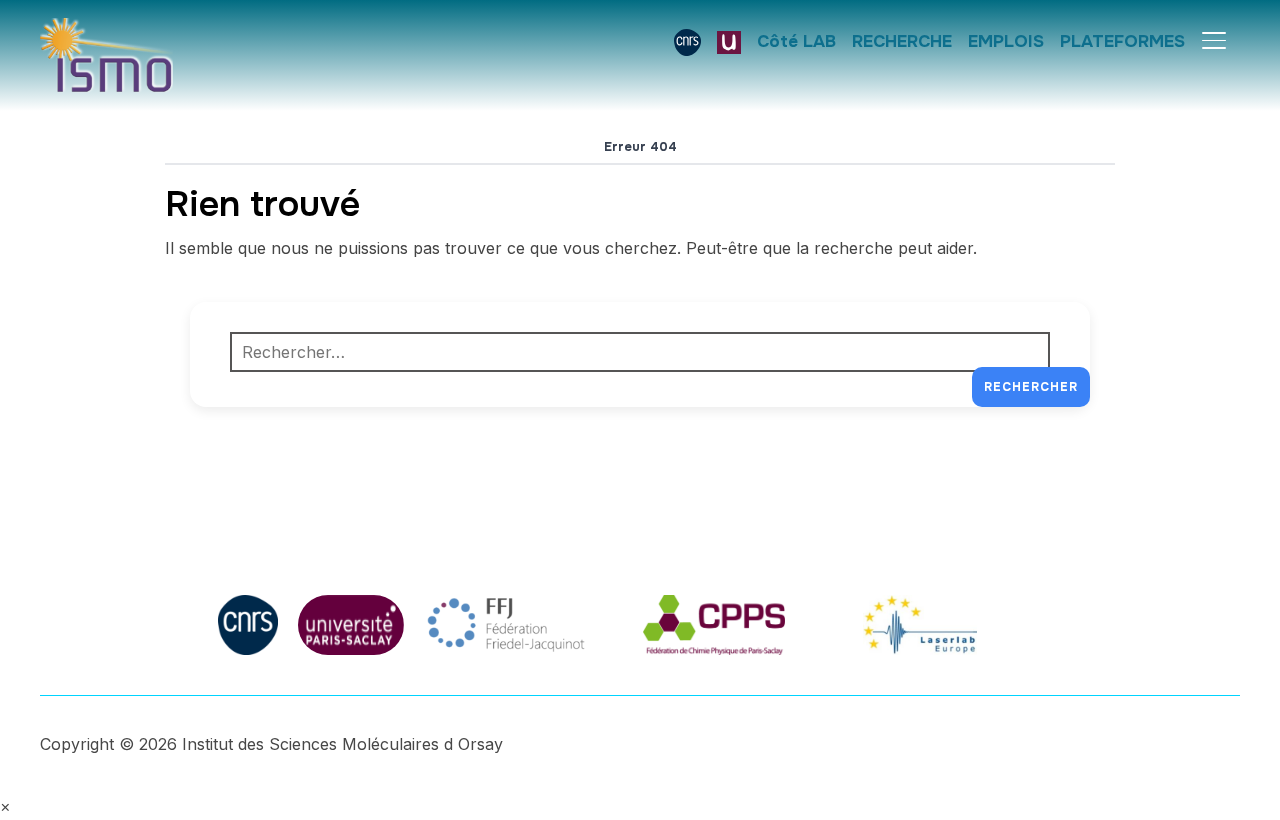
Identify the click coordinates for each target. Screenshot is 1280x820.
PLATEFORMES (1122, 41)
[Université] (729, 42)
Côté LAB (796, 41)
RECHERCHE (902, 41)
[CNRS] (687, 42)
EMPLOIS (1006, 41)
